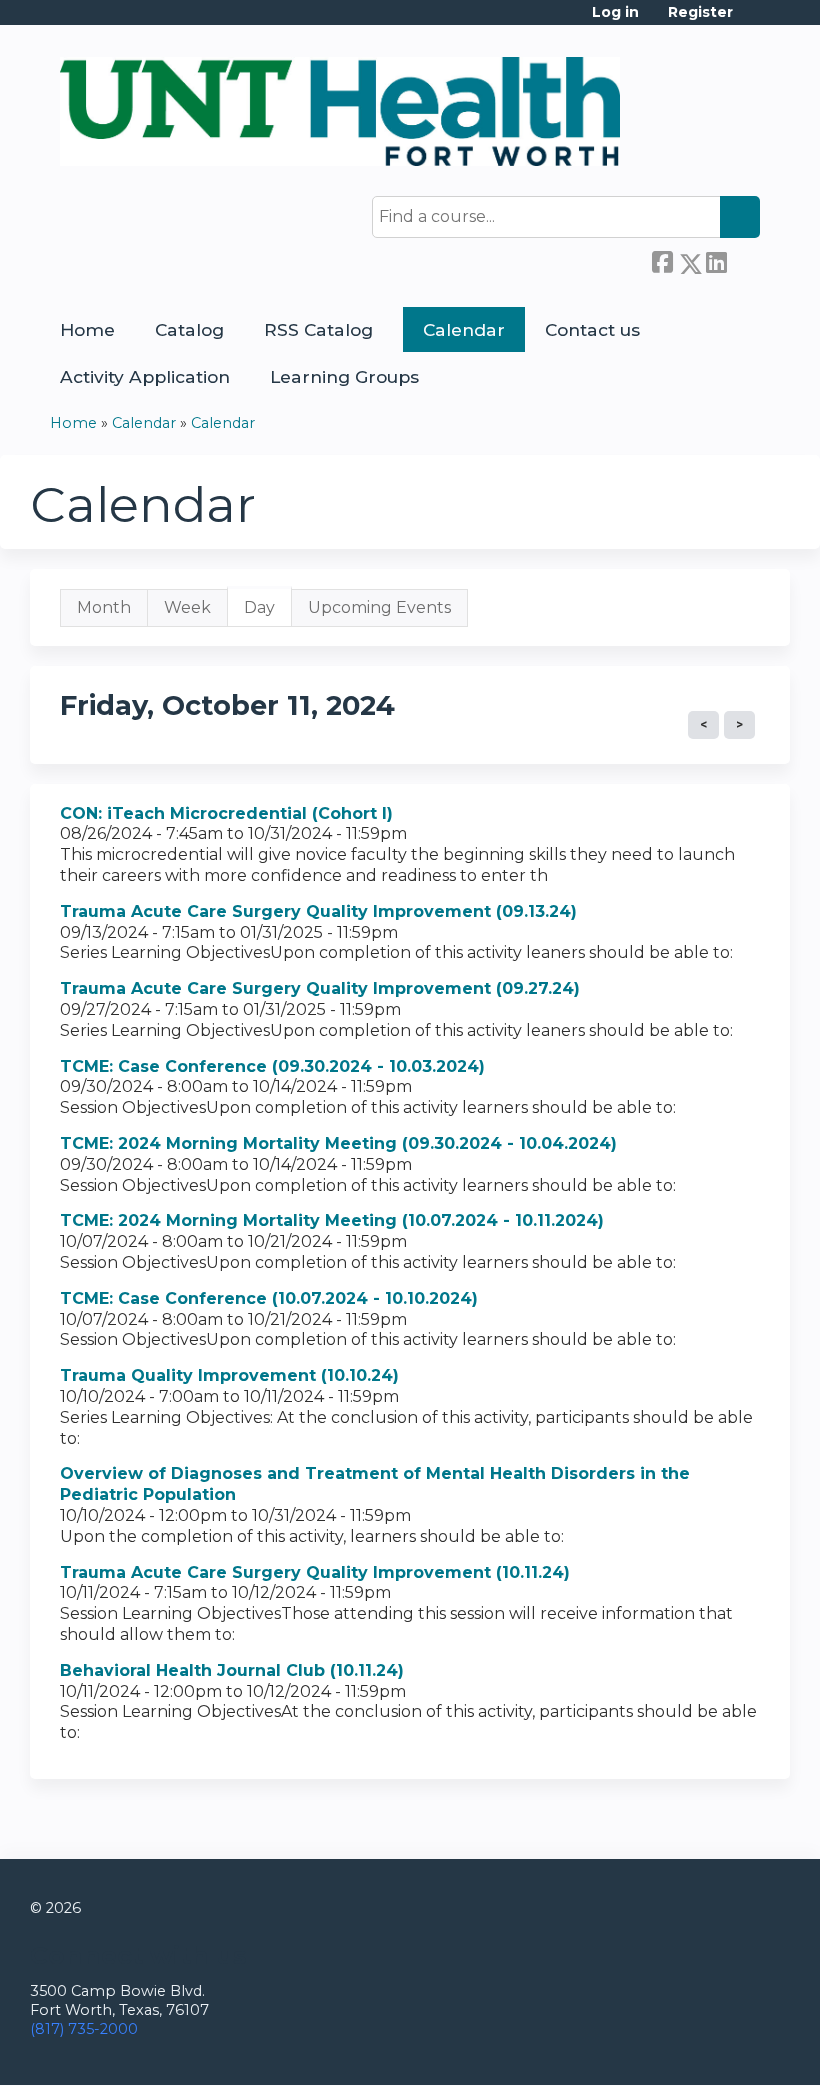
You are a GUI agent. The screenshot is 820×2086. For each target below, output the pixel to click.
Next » (739, 725)
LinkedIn (716, 260)
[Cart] (754, 19)
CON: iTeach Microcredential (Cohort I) (226, 813)
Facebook (662, 260)
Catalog (189, 329)
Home (87, 329)
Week (187, 607)
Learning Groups (344, 376)
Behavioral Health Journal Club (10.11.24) (232, 1670)
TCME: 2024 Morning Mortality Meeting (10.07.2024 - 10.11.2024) (332, 1220)
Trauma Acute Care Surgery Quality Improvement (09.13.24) (318, 911)
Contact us (592, 329)
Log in (615, 12)
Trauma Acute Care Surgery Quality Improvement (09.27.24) (320, 988)
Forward (743, 260)
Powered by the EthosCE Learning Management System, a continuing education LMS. (719, 2052)
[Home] (340, 111)
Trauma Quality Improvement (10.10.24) (229, 1375)
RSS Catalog (318, 329)
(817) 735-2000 (84, 2029)
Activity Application (145, 376)
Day (268, 612)
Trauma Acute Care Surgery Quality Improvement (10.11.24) (315, 1572)
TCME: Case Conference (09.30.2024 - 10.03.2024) (272, 1066)
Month (104, 607)
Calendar (464, 329)
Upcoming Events (379, 607)
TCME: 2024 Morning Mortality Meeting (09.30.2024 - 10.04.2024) (338, 1143)
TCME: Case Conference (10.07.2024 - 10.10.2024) (269, 1298)
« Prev (703, 725)
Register (700, 12)
